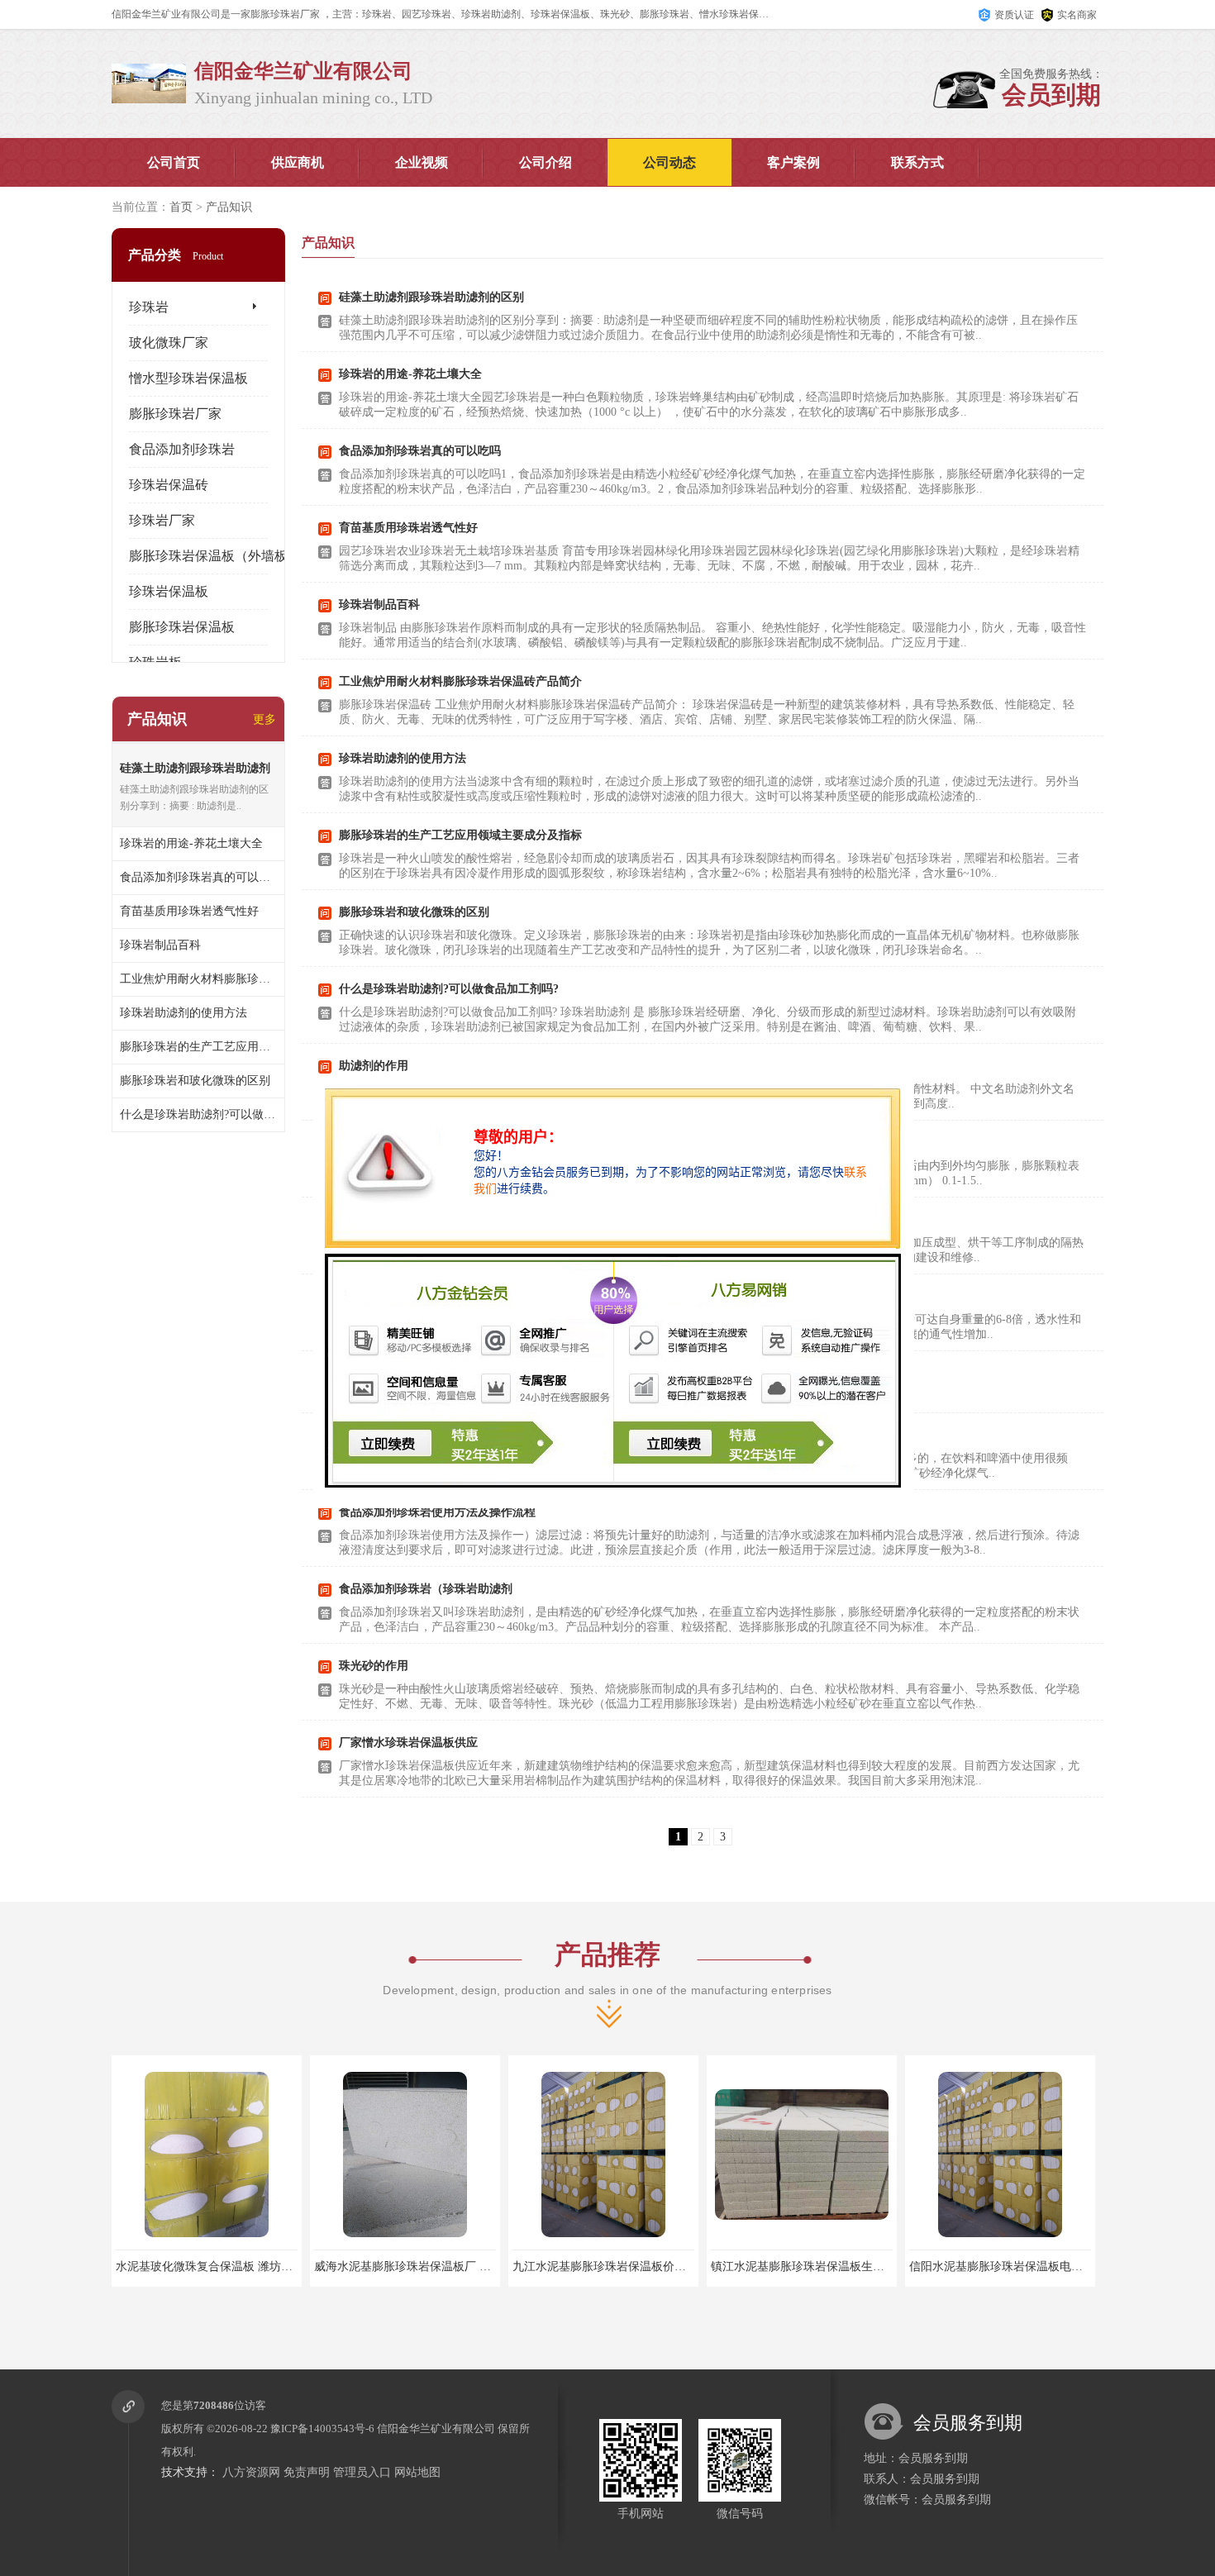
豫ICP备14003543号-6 (322, 2428)
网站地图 (417, 2472)
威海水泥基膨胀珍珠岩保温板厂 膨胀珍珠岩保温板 (443, 2266)
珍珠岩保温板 (169, 591)
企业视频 (422, 162)
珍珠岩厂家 (162, 520)
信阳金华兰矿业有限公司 (436, 2428)
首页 (181, 207)
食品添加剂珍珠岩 (182, 449)
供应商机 (298, 162)
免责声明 (307, 2472)
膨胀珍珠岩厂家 (175, 414)
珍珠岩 (149, 307)
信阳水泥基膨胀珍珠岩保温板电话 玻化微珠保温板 (1038, 2266)
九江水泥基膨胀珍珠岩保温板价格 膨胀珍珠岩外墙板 (647, 2266)
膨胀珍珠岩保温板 (182, 627)
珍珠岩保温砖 (169, 485)
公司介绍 (546, 162)
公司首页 (174, 162)
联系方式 (917, 162)
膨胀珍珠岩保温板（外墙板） (215, 556)
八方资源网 (251, 2472)
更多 (264, 719)
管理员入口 (362, 2472)
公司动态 (669, 162)
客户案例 (793, 162)
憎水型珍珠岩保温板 (188, 378)
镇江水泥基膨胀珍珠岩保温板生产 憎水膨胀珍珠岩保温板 (857, 2266)
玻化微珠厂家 (169, 343)
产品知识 (229, 207)
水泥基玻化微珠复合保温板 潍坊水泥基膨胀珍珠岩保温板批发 (274, 2266)
